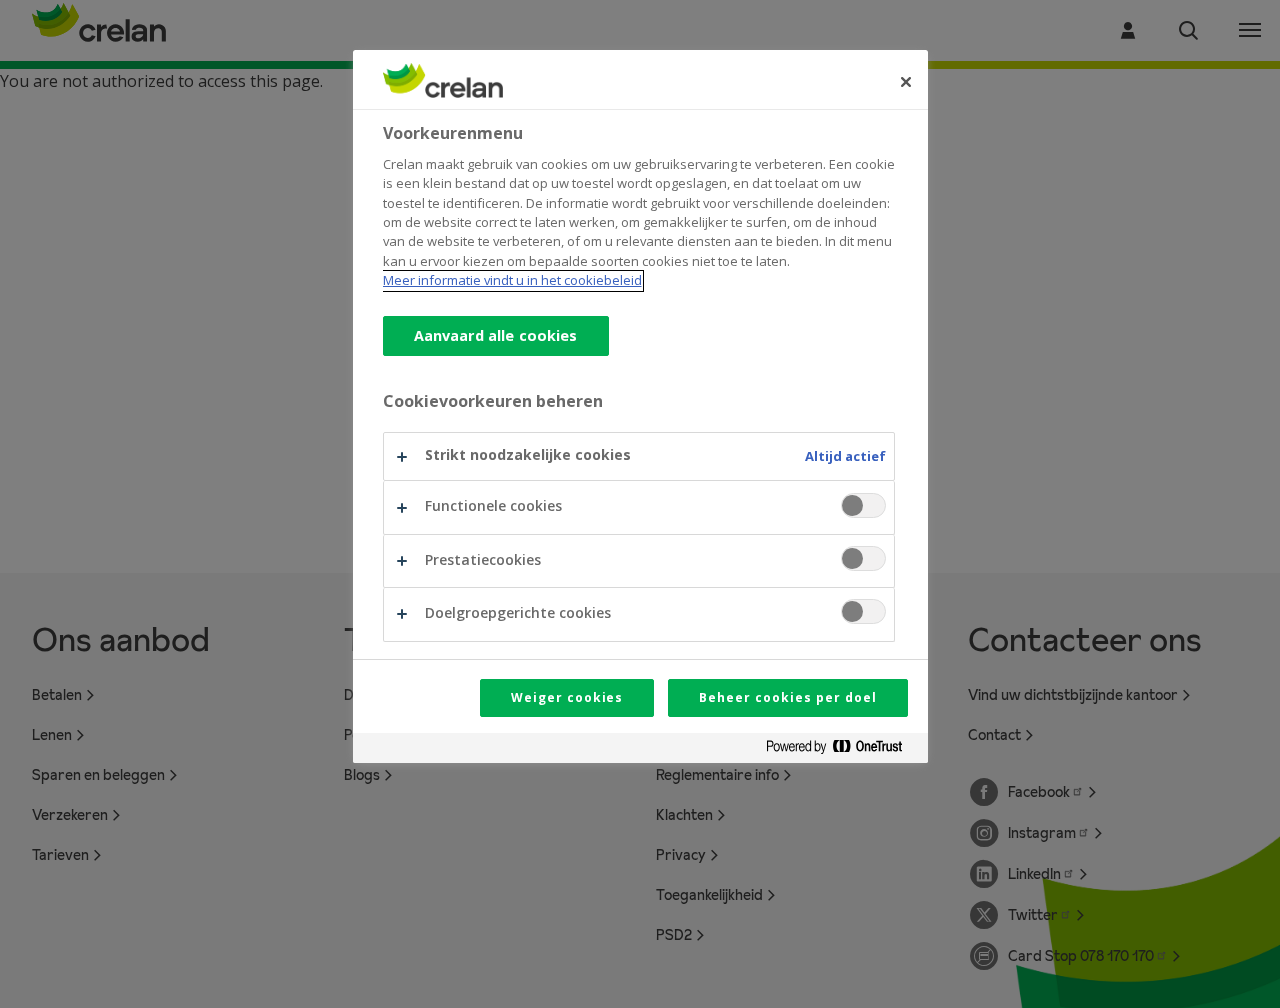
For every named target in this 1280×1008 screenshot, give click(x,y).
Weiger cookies (567, 697)
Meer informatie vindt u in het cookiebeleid (512, 281)
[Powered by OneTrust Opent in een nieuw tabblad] (842, 750)
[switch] (863, 505)
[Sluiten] (906, 82)
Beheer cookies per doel (787, 697)
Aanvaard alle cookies (496, 336)
